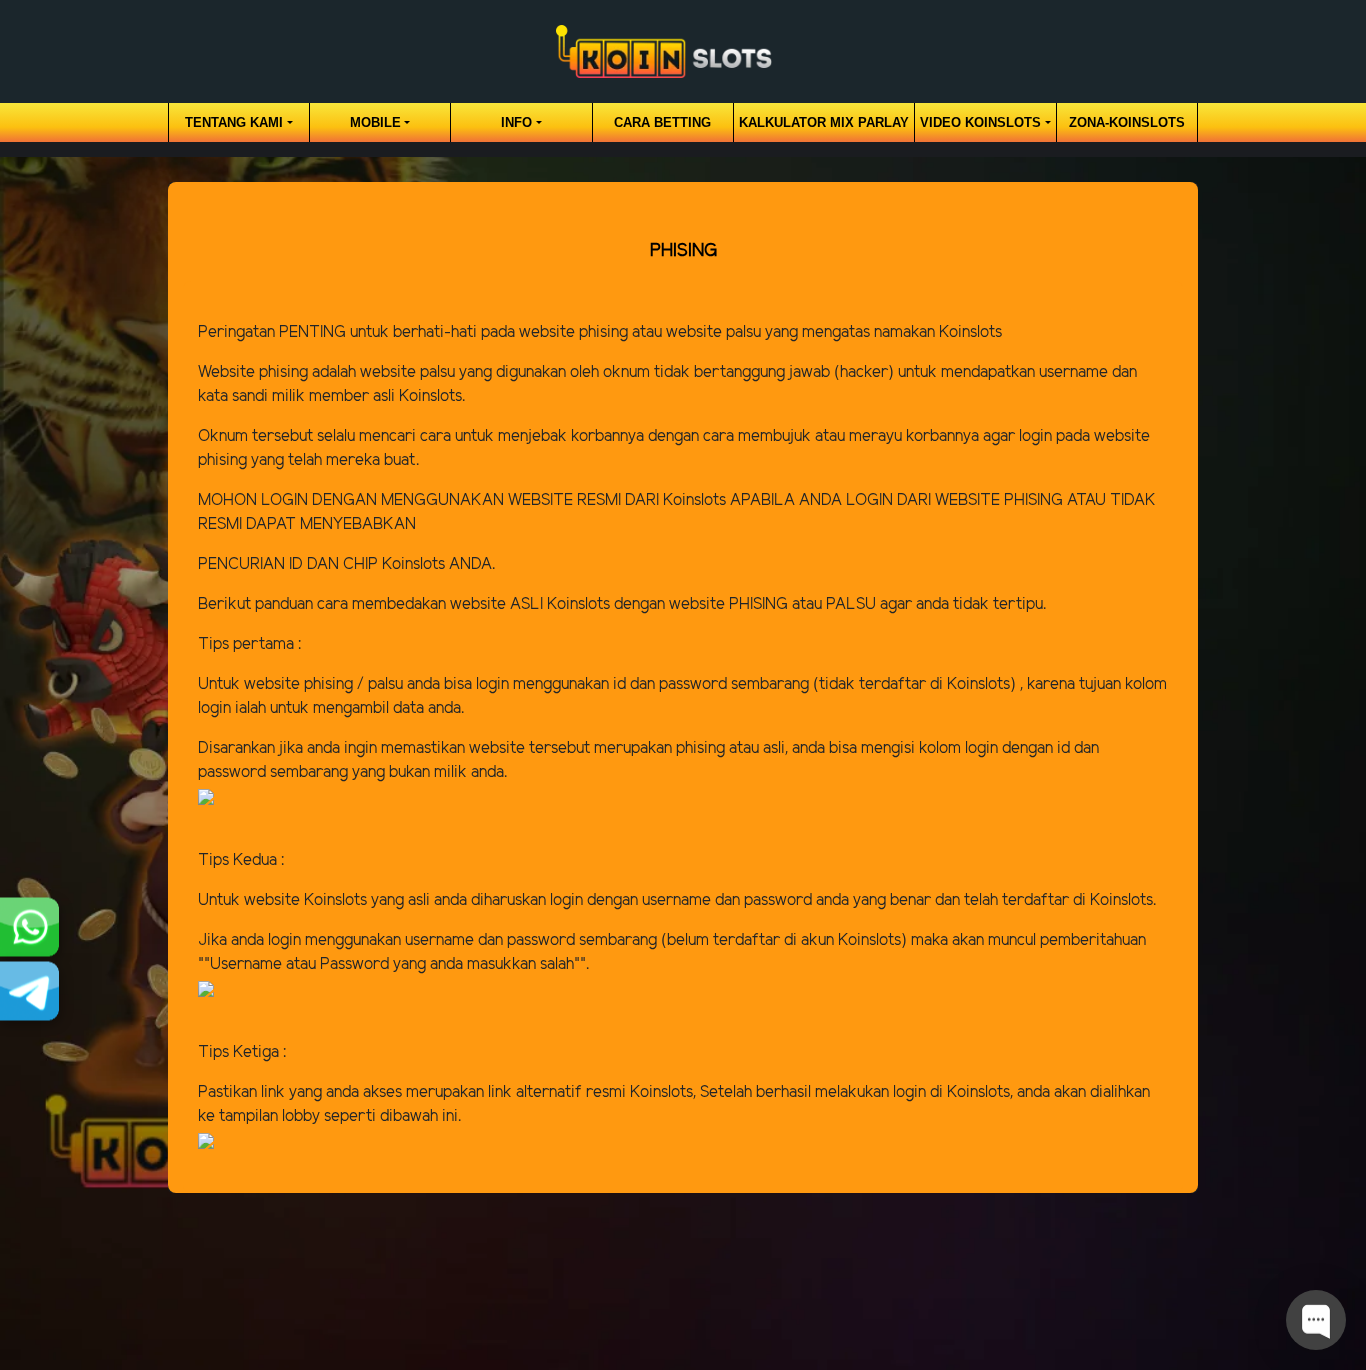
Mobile (375, 122)
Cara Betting (662, 122)
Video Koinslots (980, 122)
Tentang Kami (234, 122)
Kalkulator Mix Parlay (824, 122)
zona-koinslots (1127, 122)
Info (516, 122)
